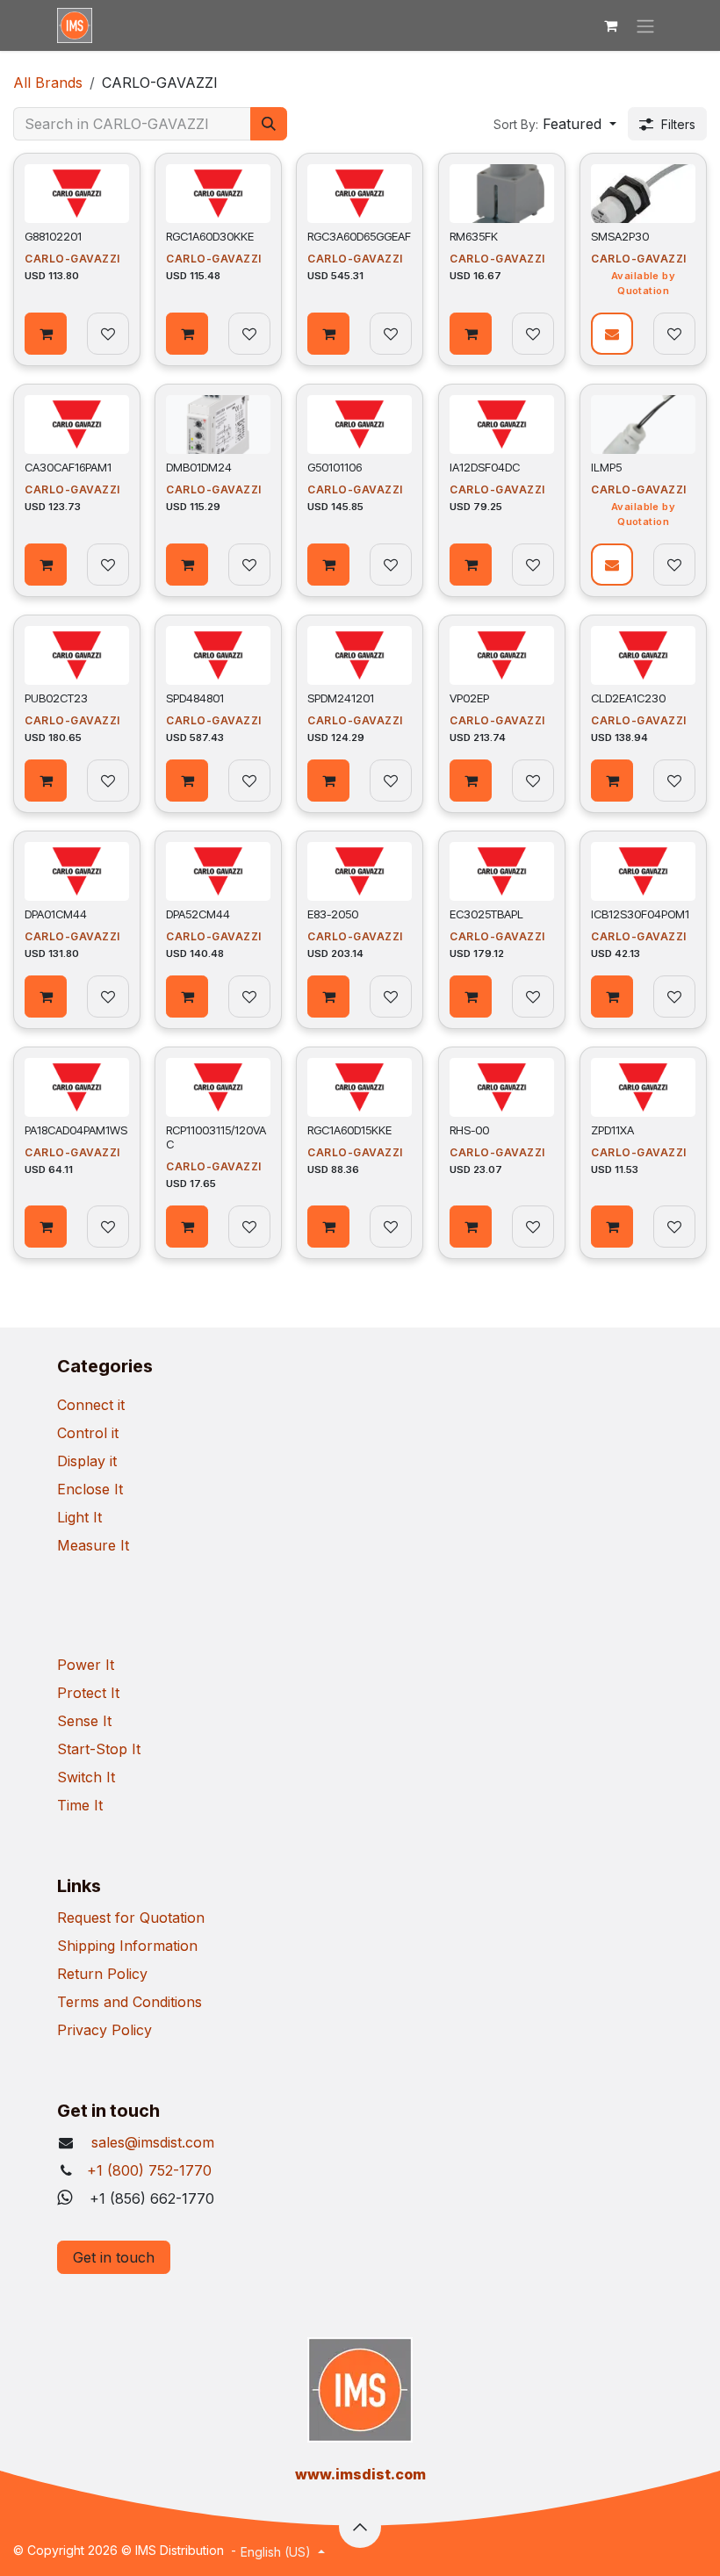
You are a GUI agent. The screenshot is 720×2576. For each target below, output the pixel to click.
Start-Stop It (99, 1749)
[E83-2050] (360, 871)
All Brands (48, 83)
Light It (79, 1517)
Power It (86, 1665)
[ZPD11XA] (643, 1087)
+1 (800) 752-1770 (149, 2170)
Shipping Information (127, 1946)
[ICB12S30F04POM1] (643, 871)
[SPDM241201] (360, 655)
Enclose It (90, 1489)
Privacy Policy (104, 2030)
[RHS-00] (502, 1087)
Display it (87, 1461)
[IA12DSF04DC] (502, 425)
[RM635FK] (502, 194)
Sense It (84, 1721)
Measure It (93, 1545)
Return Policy (102, 1974)
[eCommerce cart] (610, 25)
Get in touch (114, 2257)
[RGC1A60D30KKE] (218, 194)
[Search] (269, 124)
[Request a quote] (612, 334)
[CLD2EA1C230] (643, 655)
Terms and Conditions (130, 2002)
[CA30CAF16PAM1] (77, 425)
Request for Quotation (131, 1918)
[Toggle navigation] (645, 25)
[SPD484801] (218, 655)
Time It (80, 1805)
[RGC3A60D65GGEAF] (360, 194)
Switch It (86, 1777)
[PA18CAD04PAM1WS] (77, 1087)
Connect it (91, 1405)
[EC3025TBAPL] (502, 871)
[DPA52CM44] (218, 871)
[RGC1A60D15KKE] (360, 1087)
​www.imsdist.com (360, 2474)
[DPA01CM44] (77, 871)
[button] (555, 124)
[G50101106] (360, 425)
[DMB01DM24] (218, 425)
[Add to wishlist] (108, 334)
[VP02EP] (502, 655)
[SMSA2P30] (643, 194)
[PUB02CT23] (77, 655)
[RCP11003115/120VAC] (218, 1087)
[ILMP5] (643, 425)
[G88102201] (77, 194)
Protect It (88, 1693)
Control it (88, 1433)
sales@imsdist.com (151, 2142)
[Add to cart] (46, 334)
